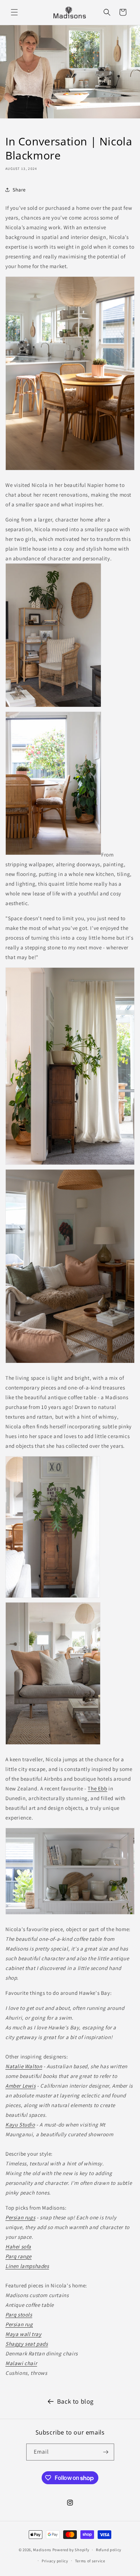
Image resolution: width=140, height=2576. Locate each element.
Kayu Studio (20, 2125)
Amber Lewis (21, 2086)
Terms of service (90, 2561)
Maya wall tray (23, 2334)
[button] (14, 12)
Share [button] (19, 190)
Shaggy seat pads (27, 2344)
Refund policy (109, 2550)
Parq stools (19, 2315)
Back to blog (75, 2401)
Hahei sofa (18, 2247)
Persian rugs (20, 2217)
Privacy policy (55, 2561)
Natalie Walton (24, 2066)
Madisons (42, 2550)
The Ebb (97, 1788)
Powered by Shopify (71, 2550)
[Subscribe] (106, 2452)
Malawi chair (21, 2363)
